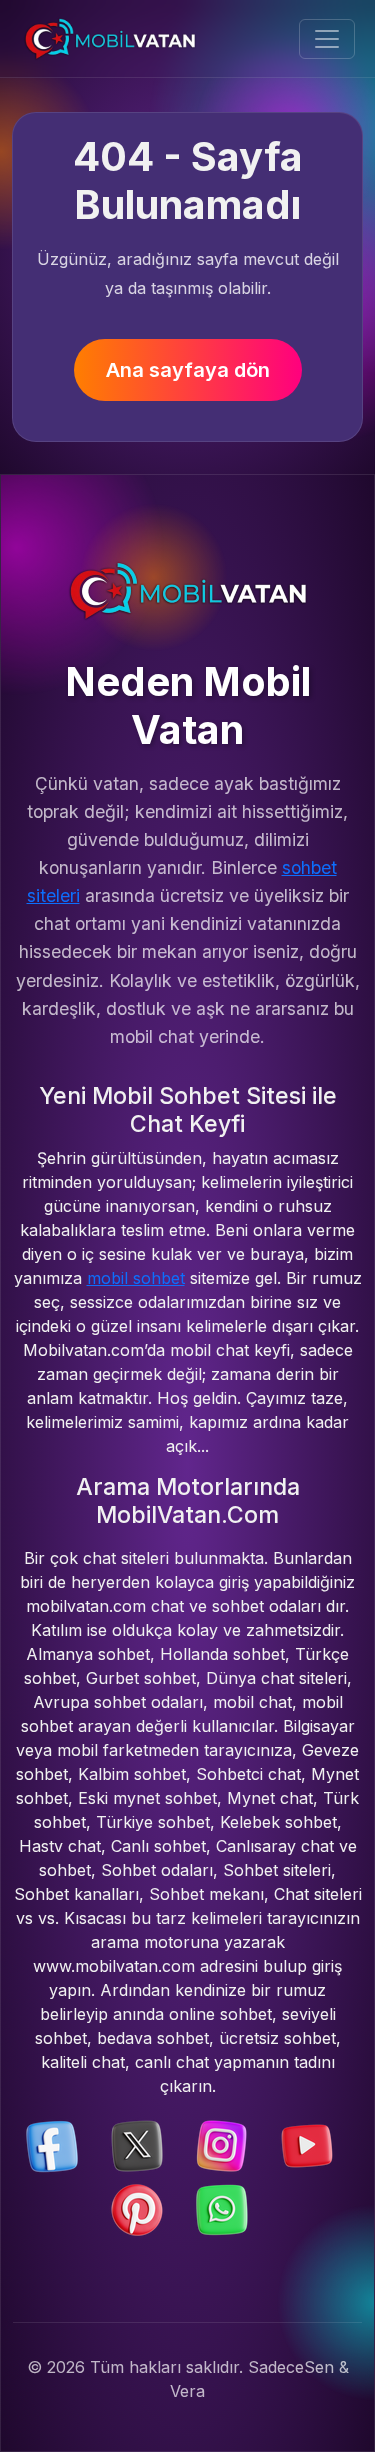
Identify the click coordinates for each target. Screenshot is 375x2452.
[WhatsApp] (222, 2208)
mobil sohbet (136, 1278)
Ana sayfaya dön (188, 370)
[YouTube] (307, 2144)
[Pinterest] (137, 2208)
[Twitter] (137, 2144)
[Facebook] (52, 2144)
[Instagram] (222, 2144)
